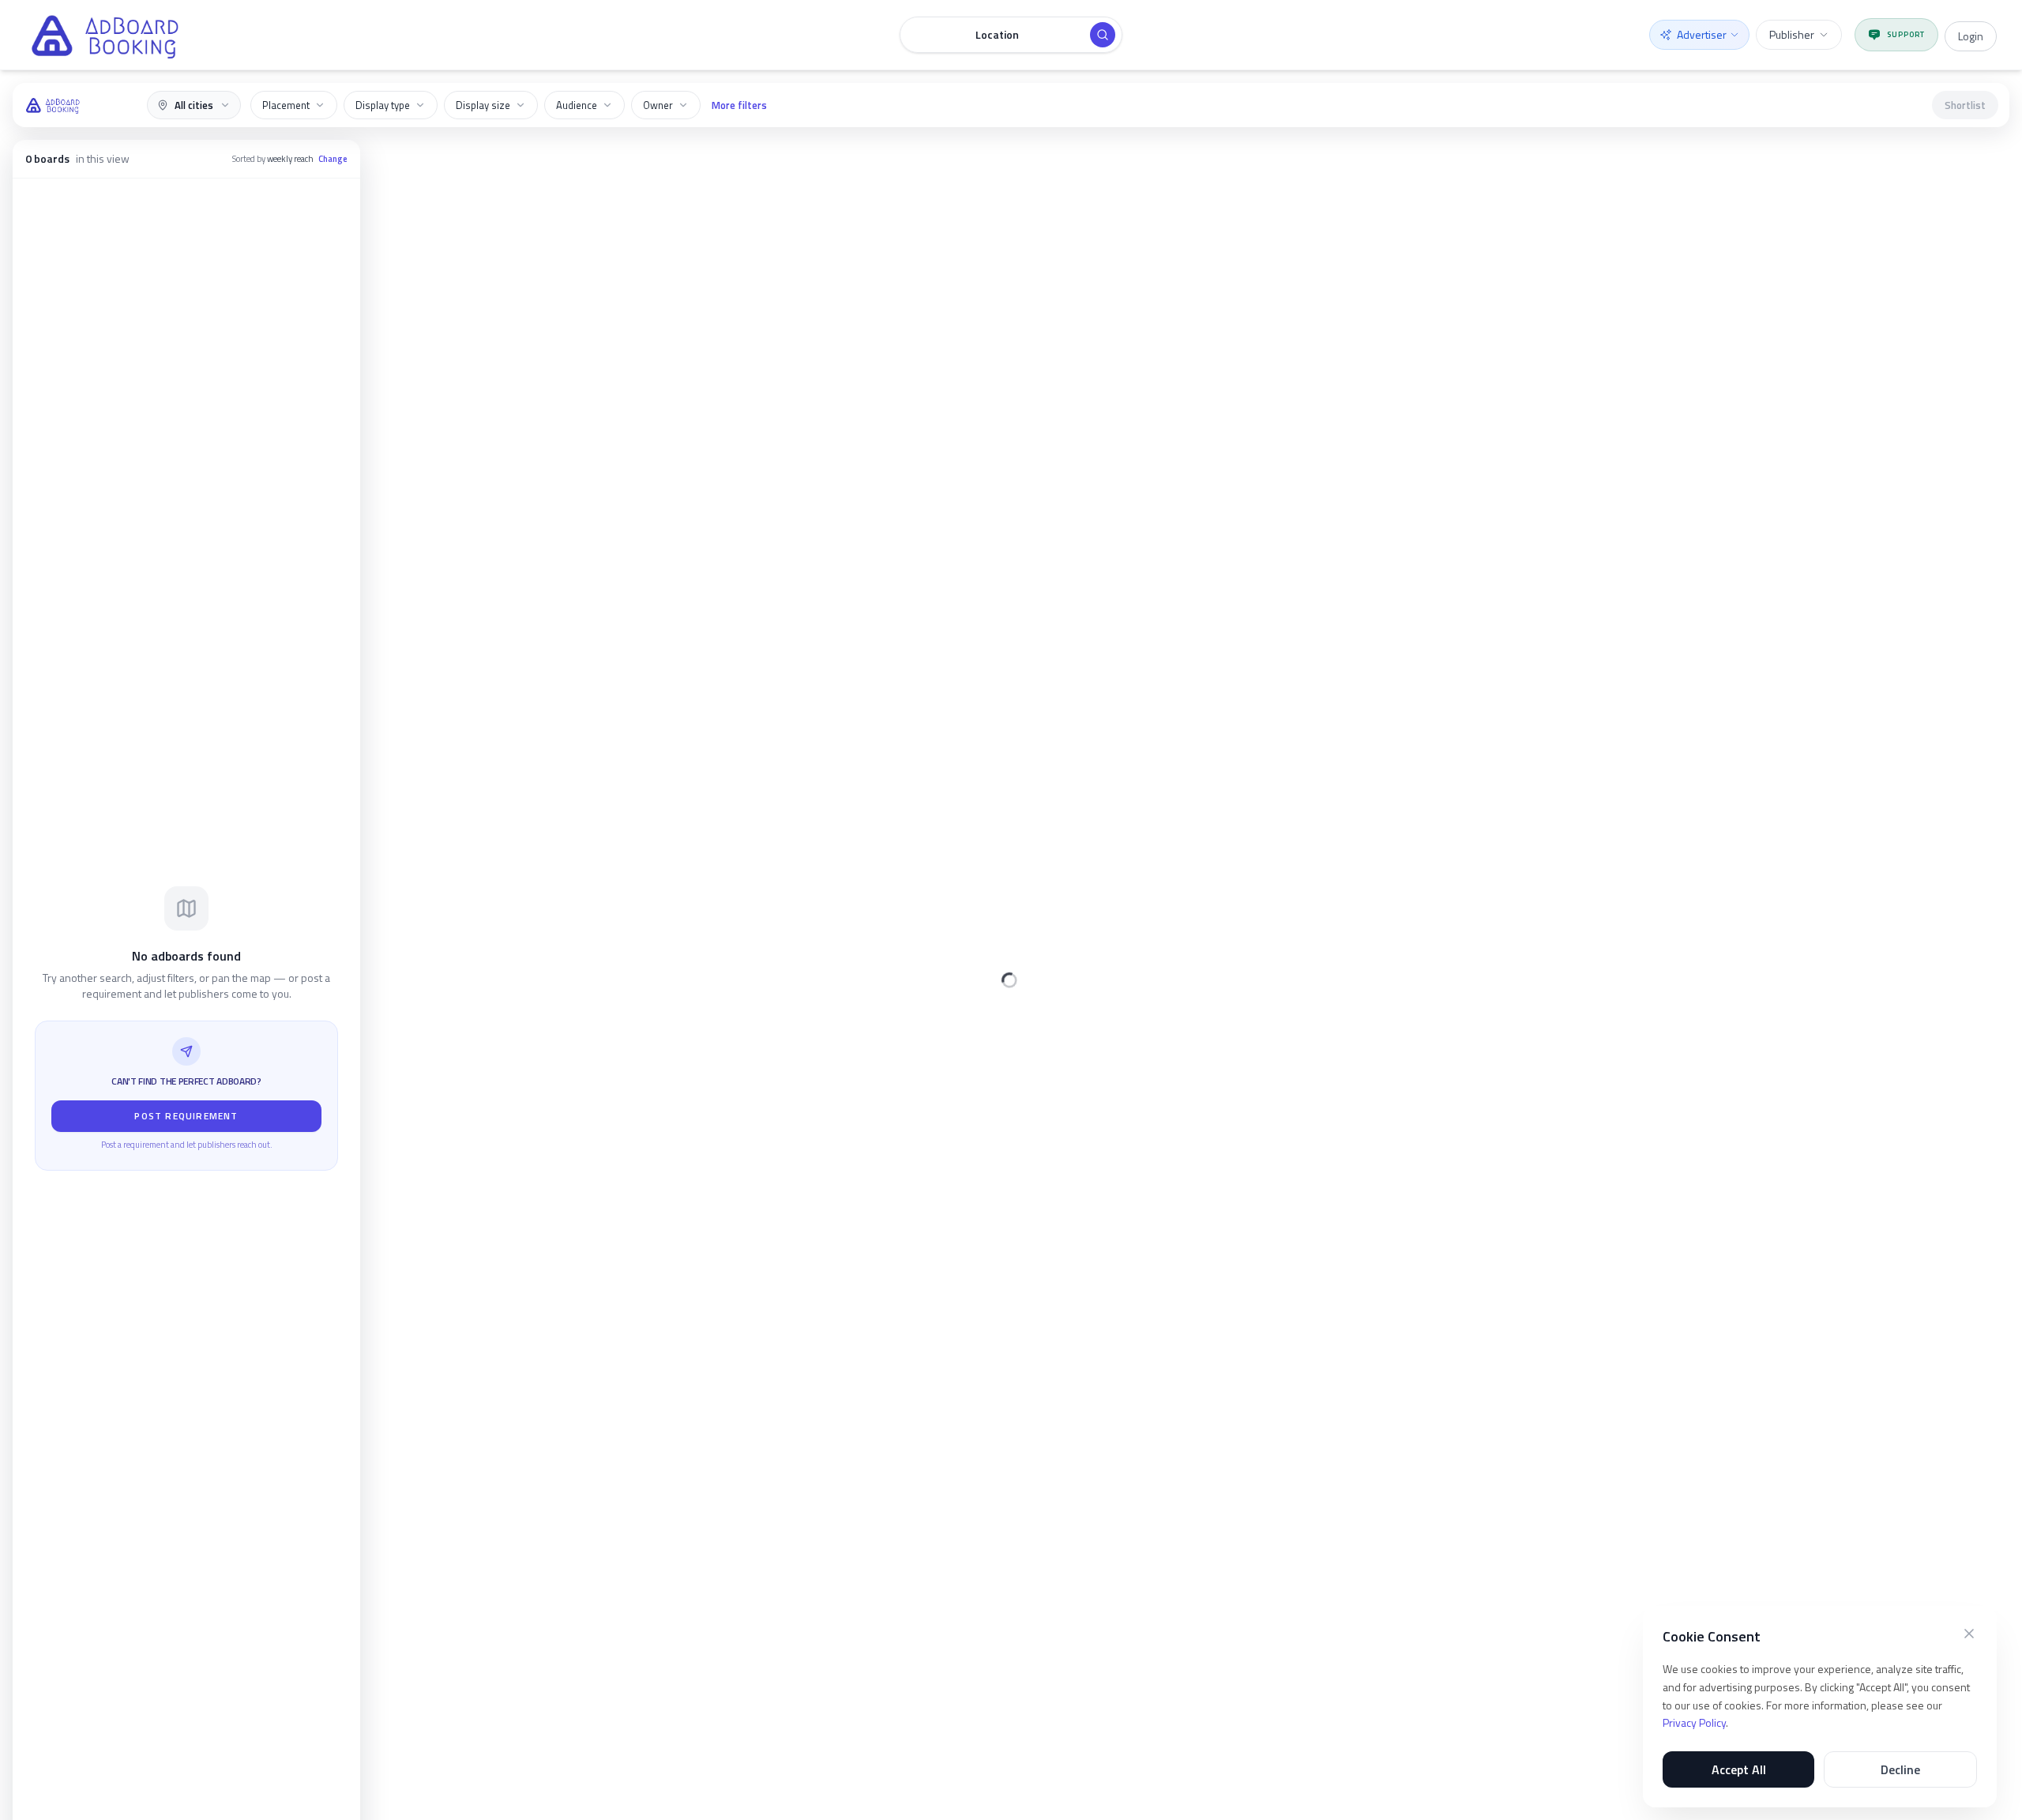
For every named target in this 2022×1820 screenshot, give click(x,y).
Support (1906, 34)
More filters (739, 105)
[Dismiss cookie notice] (1969, 1634)
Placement (286, 105)
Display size (483, 105)
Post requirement (186, 1116)
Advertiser (1702, 34)
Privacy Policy (1694, 1722)
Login (1971, 36)
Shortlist (1965, 105)
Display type (383, 105)
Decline (1900, 1769)
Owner (658, 105)
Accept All (1739, 1769)
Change (333, 159)
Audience (577, 105)
